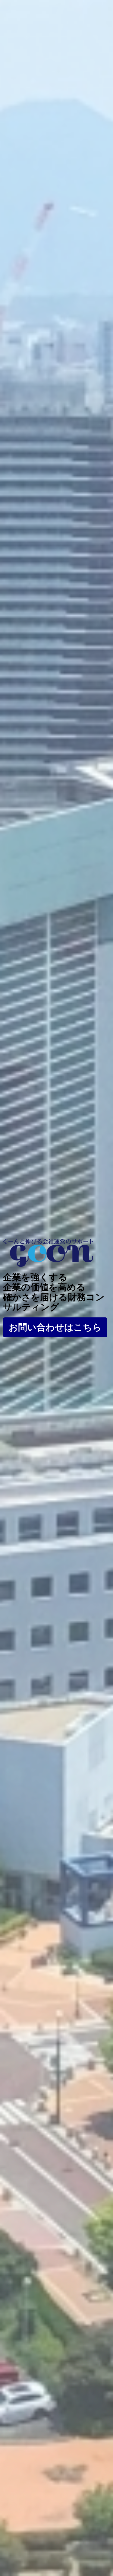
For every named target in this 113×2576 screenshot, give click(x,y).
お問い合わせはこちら (55, 1327)
